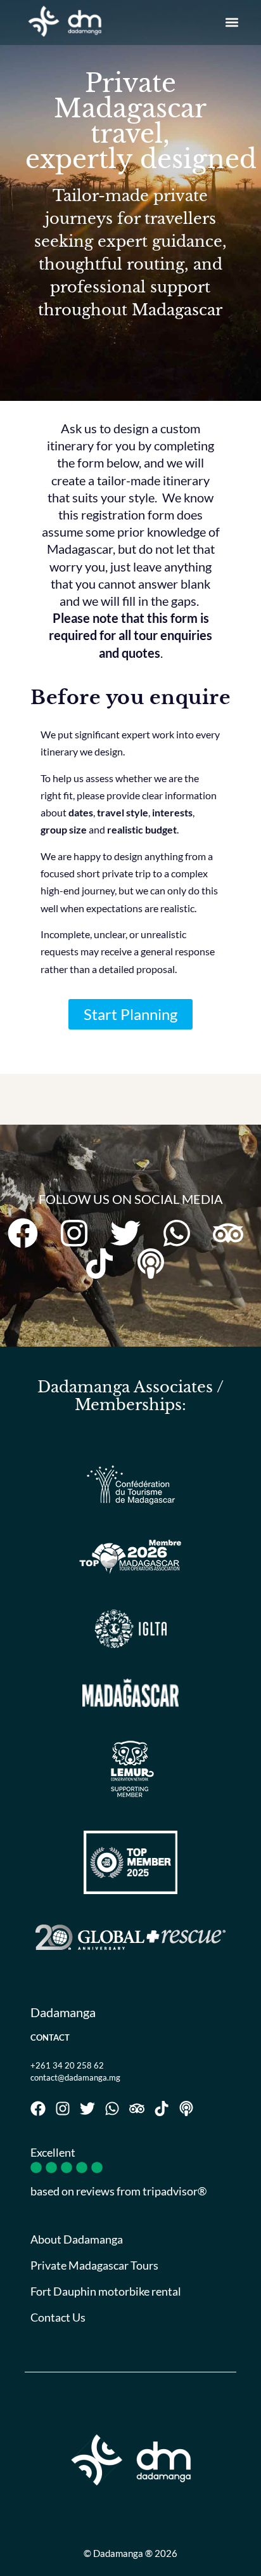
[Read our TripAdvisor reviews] (233, 1233)
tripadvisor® (175, 2191)
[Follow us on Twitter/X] (131, 1233)
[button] (232, 23)
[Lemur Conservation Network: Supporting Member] (130, 1769)
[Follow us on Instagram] (80, 1233)
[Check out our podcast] (156, 1264)
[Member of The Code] (130, 1862)
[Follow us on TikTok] (105, 1264)
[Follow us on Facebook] (28, 1233)
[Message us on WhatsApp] (182, 1233)
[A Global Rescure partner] (130, 1937)
